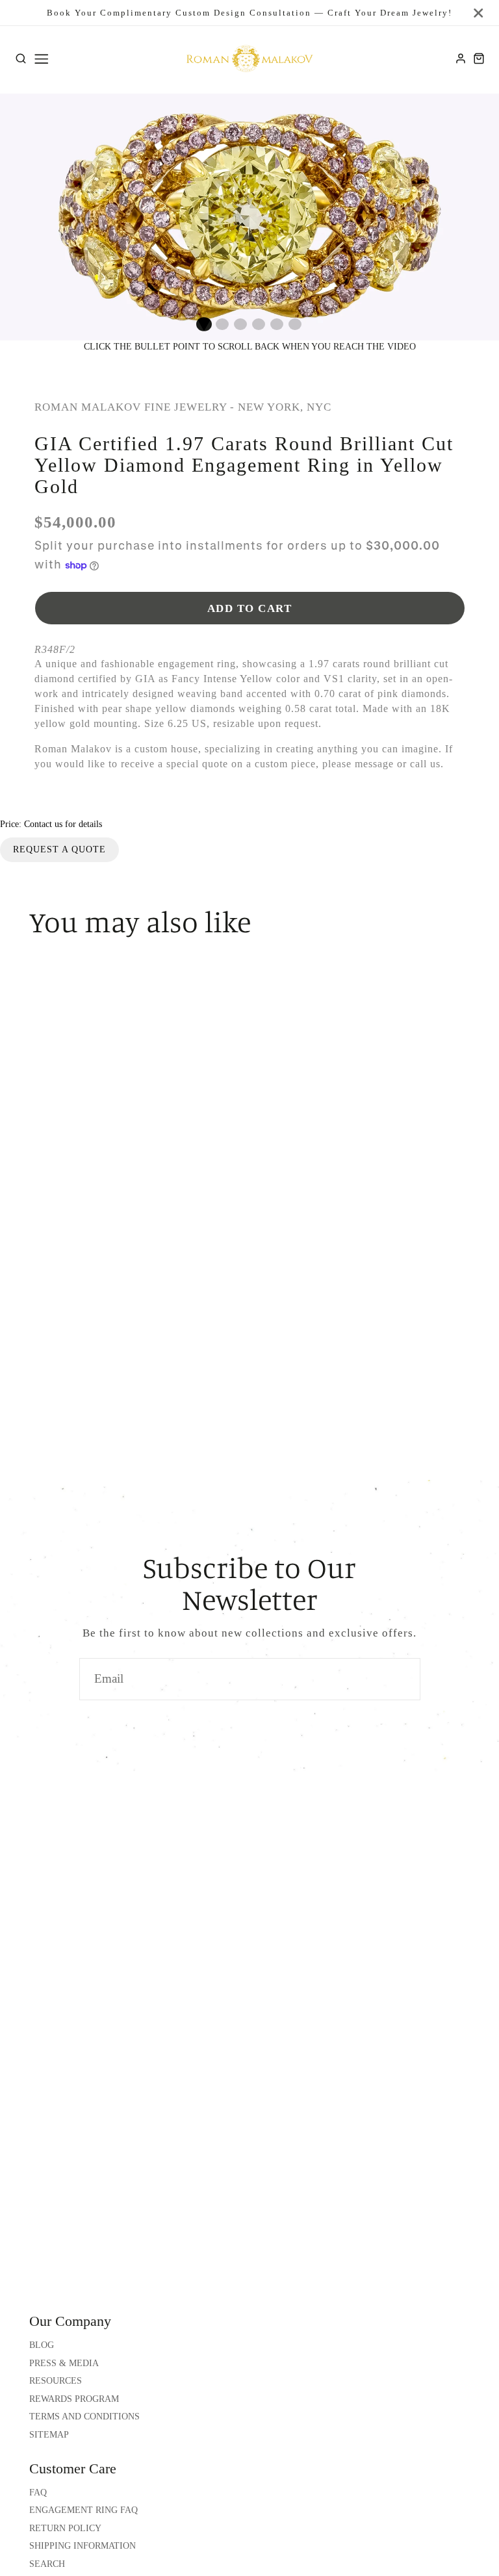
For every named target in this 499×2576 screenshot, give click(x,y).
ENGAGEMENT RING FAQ (83, 2510)
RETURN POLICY (65, 2528)
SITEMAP (49, 2435)
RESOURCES (56, 2381)
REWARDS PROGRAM (74, 2399)
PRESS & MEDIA (64, 2363)
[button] (204, 324)
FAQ (38, 2493)
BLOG (42, 2345)
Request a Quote (59, 849)
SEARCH (47, 2564)
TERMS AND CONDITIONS (84, 2417)
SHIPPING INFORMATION (83, 2546)
